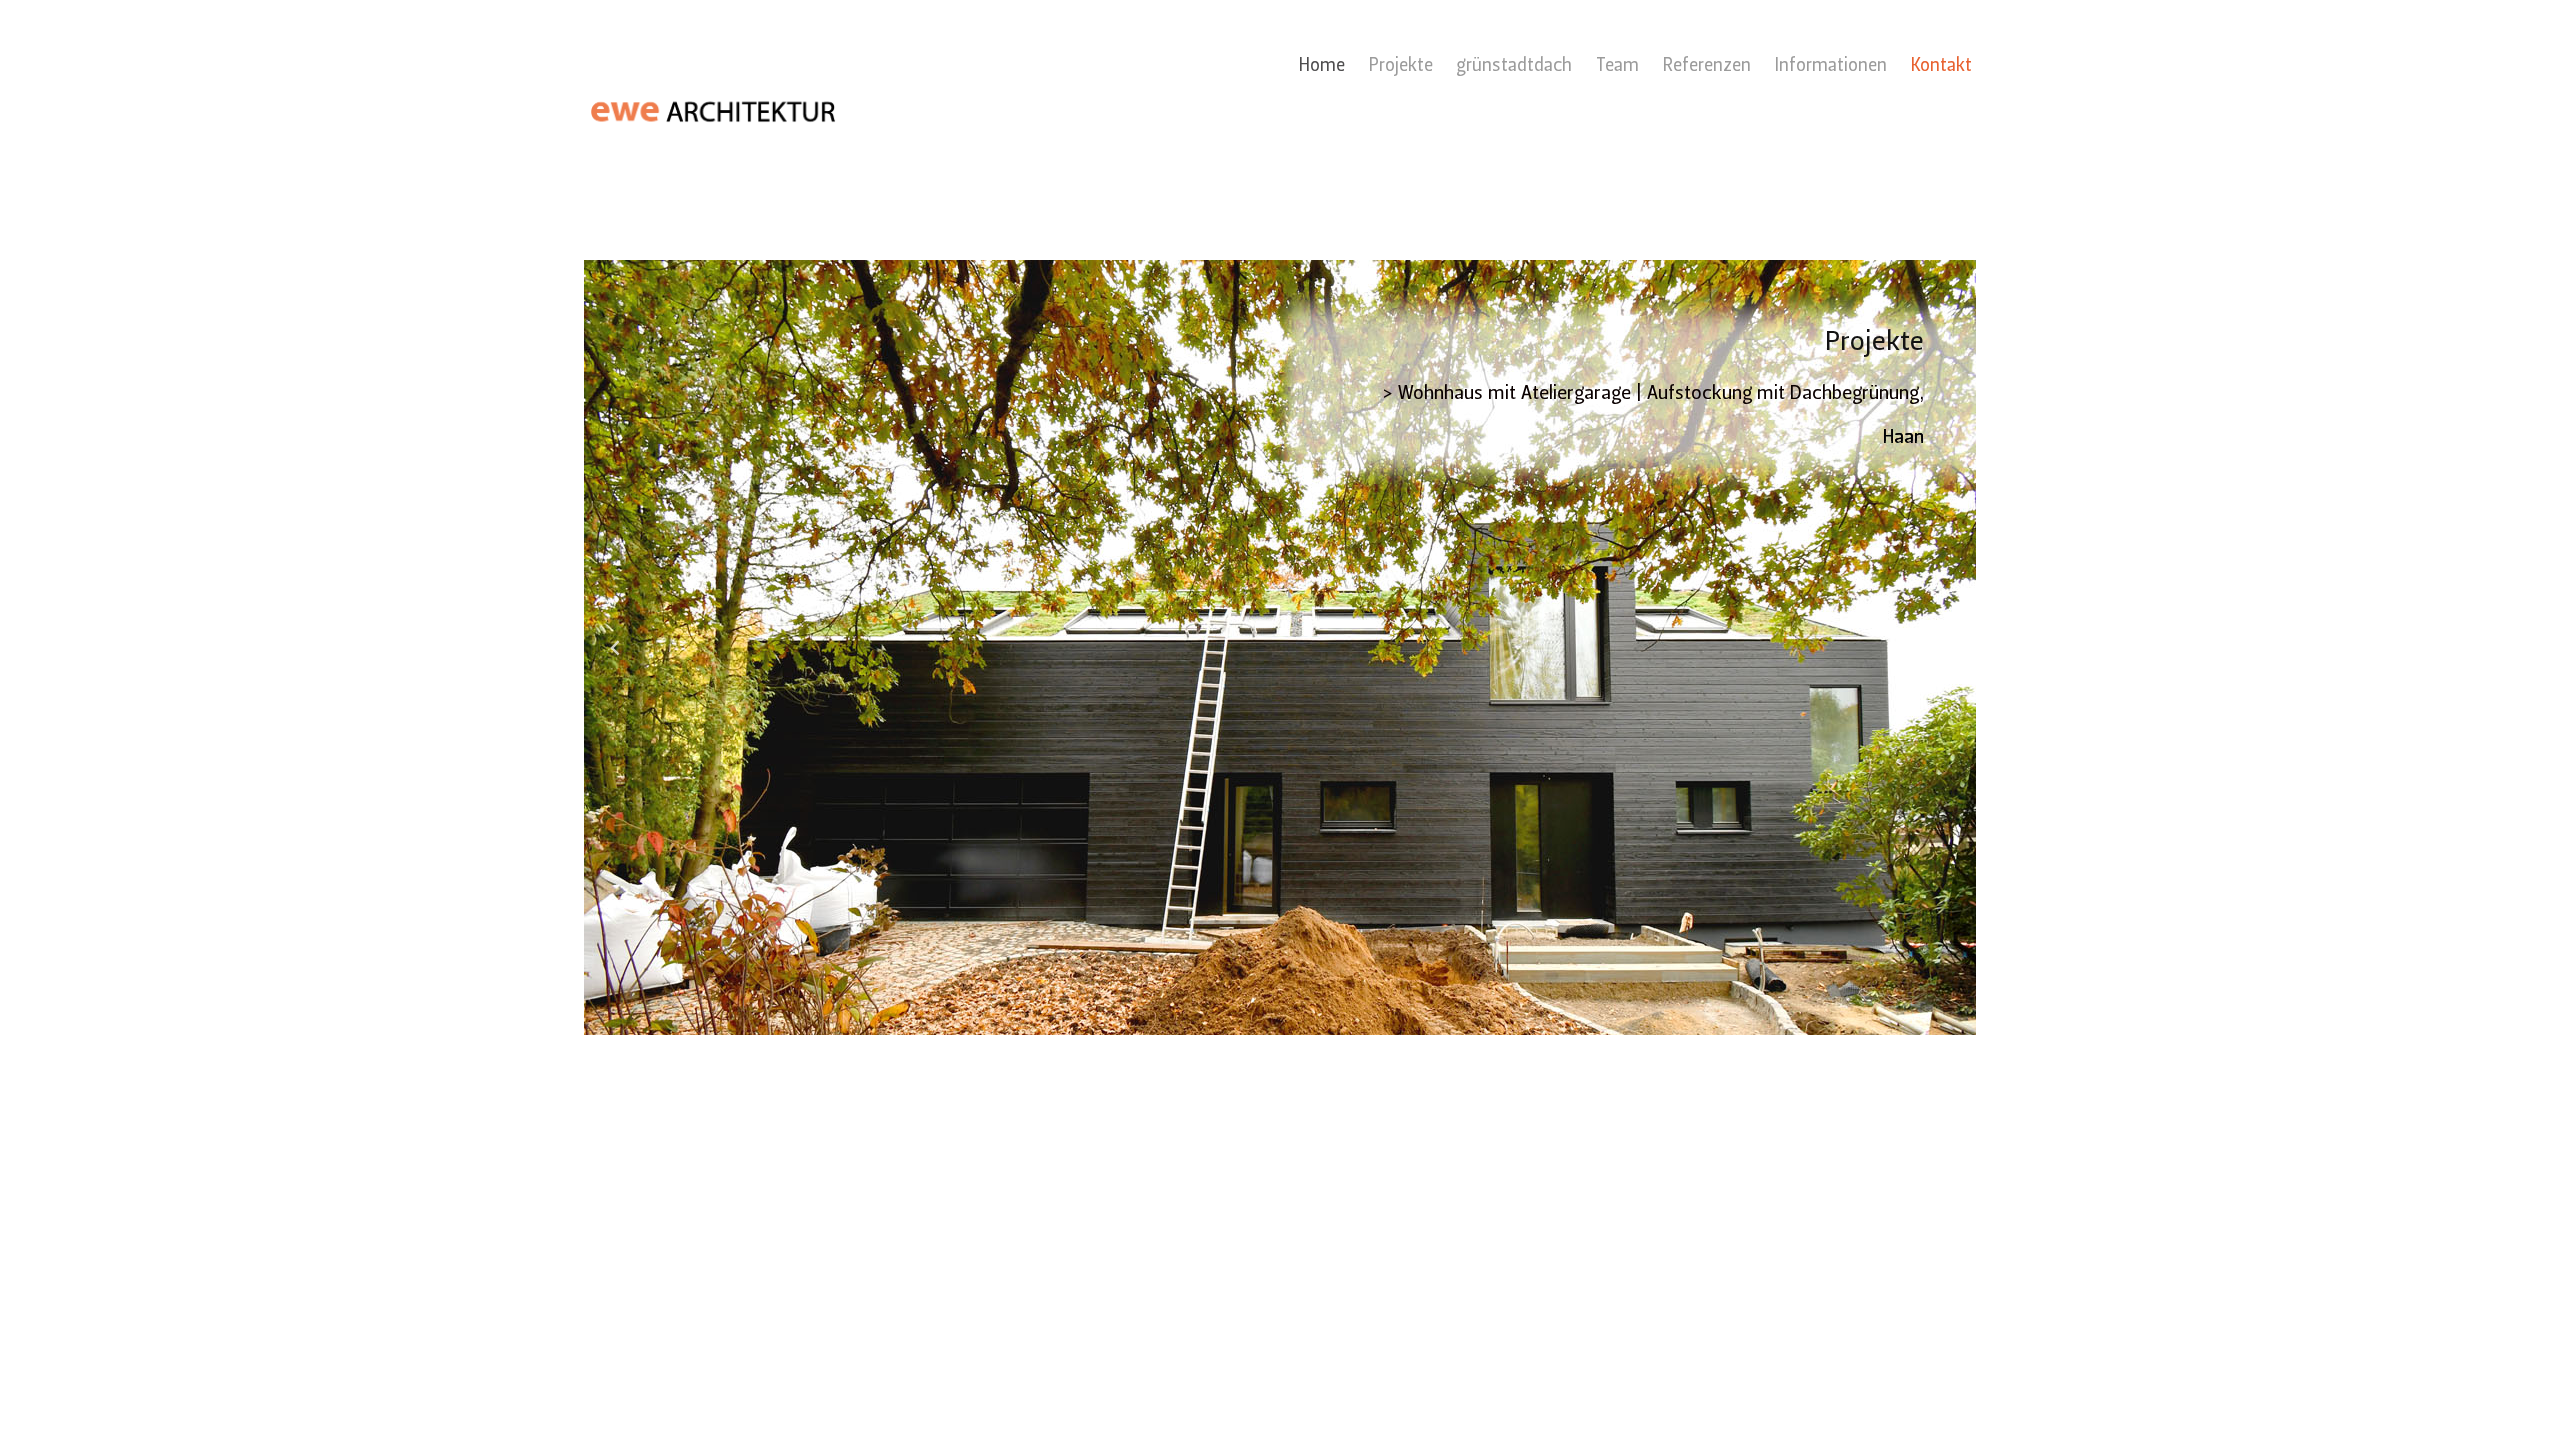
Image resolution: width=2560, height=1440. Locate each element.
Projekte (1401, 66)
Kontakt (1941, 66)
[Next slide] (1944, 648)
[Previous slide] (616, 648)
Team (1617, 66)
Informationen (1831, 66)
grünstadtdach (1514, 66)
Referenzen (1707, 66)
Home (1322, 66)
